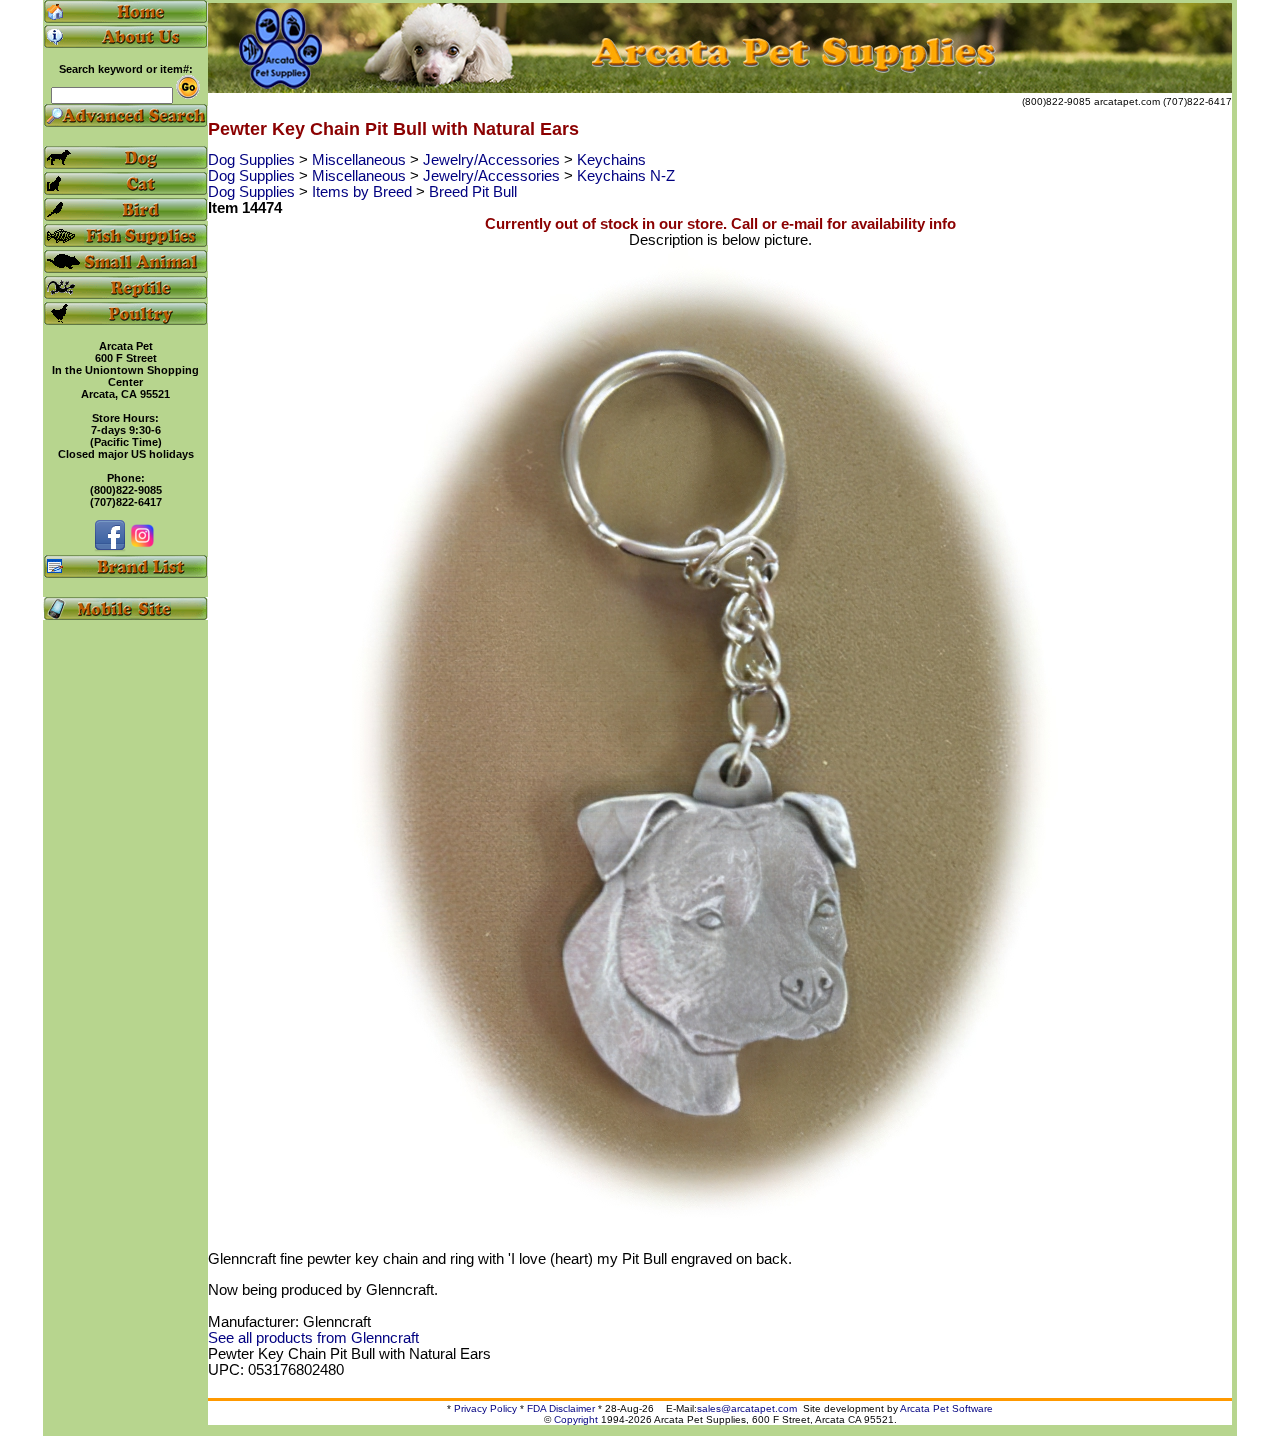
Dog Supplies (253, 160)
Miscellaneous (361, 160)
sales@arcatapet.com (747, 1408)
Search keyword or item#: (126, 69)
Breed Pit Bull (473, 192)
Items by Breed (364, 192)
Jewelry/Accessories (493, 160)
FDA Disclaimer (561, 1408)
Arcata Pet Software (946, 1408)
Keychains (611, 160)
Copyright (576, 1419)
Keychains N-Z (626, 176)
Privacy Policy (485, 1408)
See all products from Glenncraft (313, 1338)
